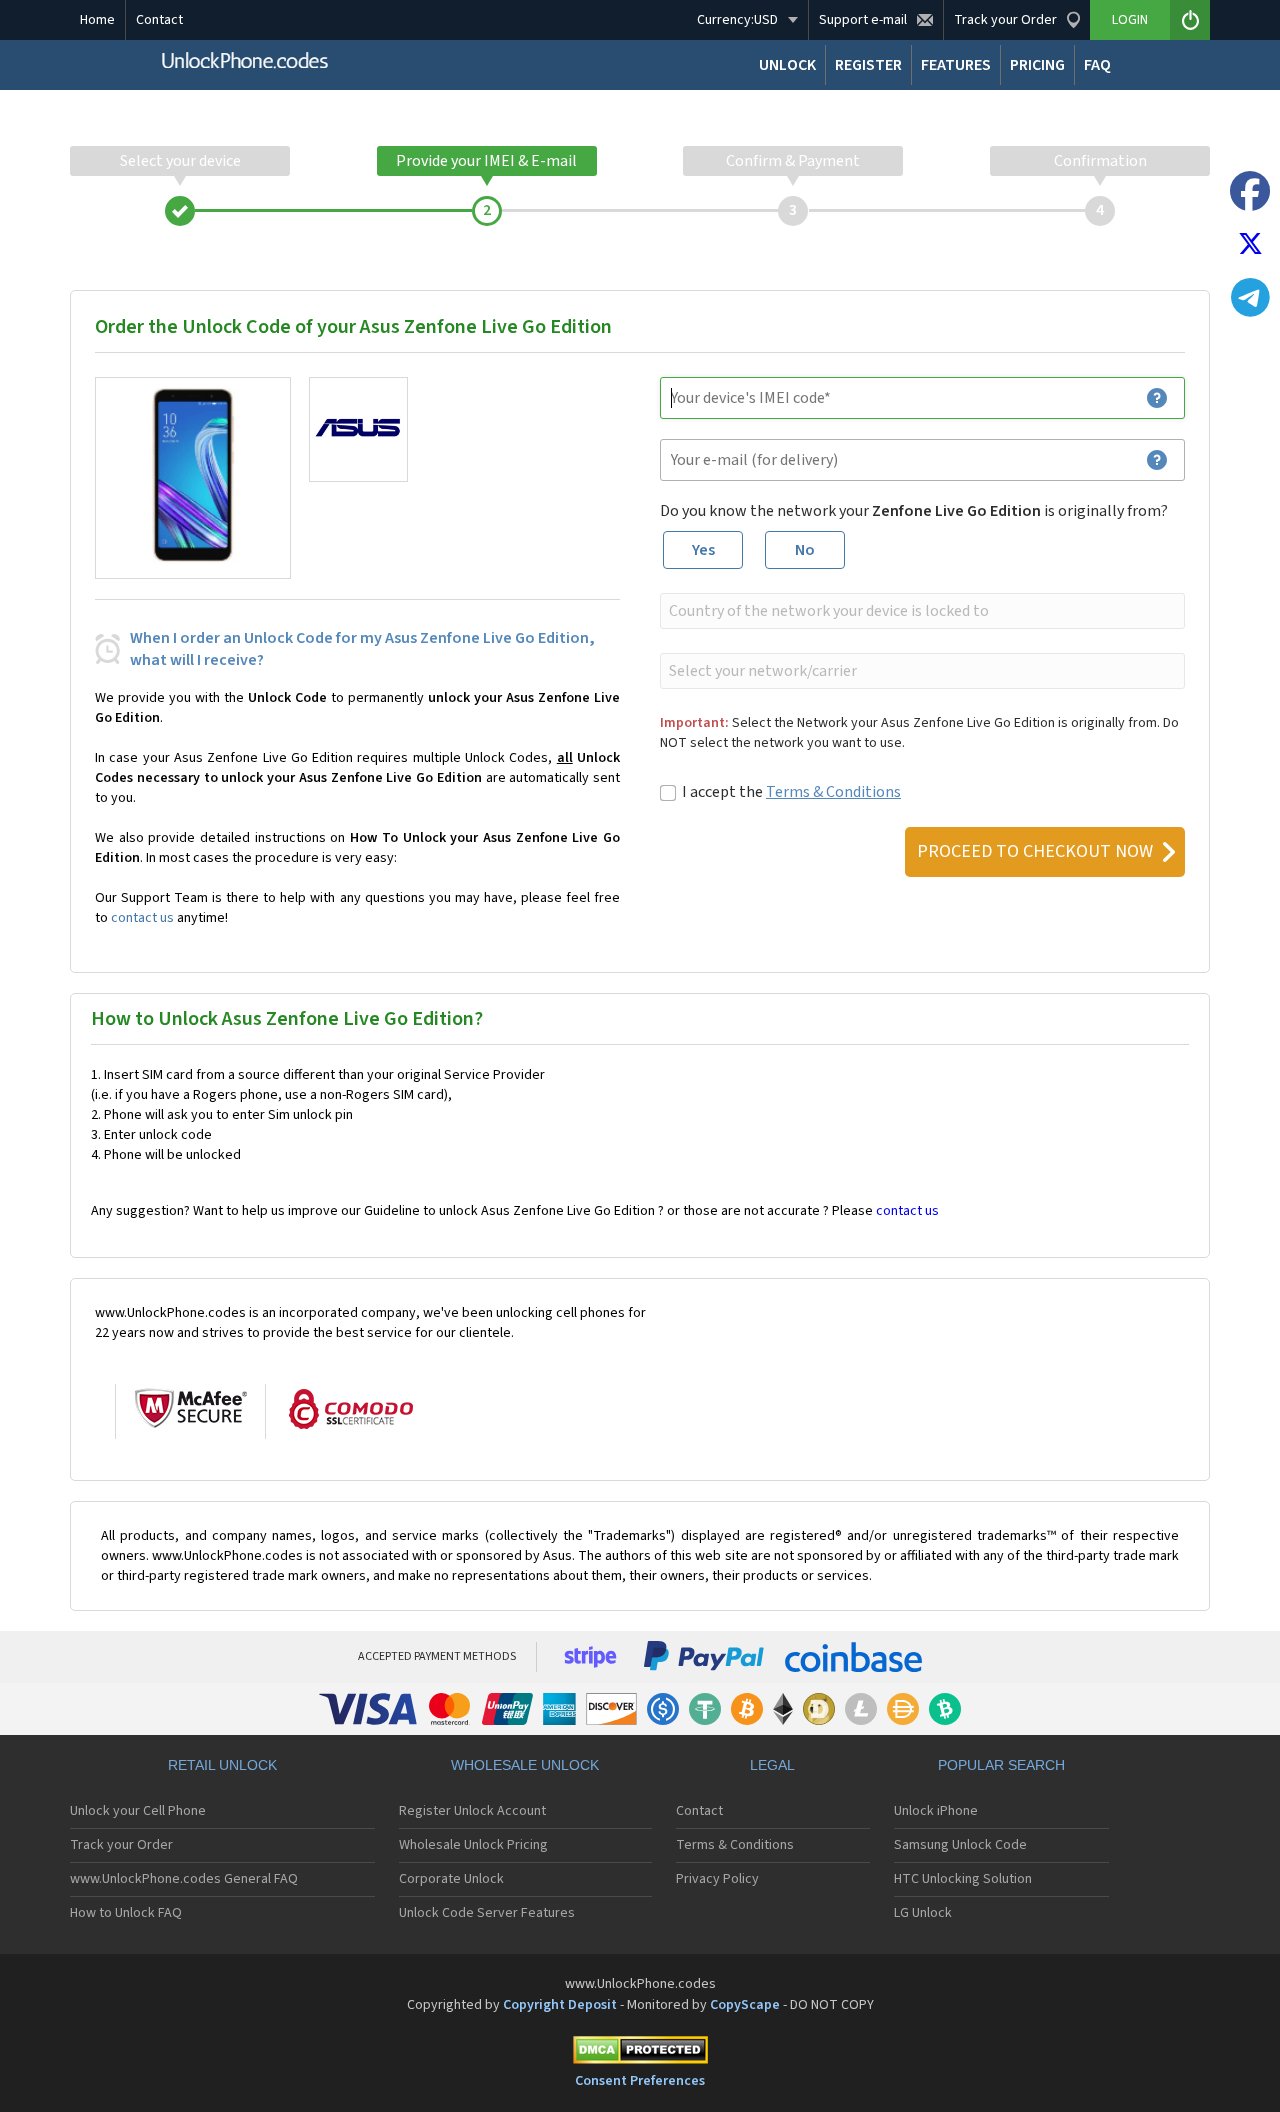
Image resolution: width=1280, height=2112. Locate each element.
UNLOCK (787, 65)
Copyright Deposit (560, 2005)
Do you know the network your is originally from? (914, 511)
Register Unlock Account (472, 1811)
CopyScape (745, 2005)
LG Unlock (923, 1913)
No (805, 550)
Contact (159, 20)
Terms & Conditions (833, 792)
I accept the (791, 792)
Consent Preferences (640, 2081)
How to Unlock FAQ (126, 1913)
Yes (703, 550)
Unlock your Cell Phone (138, 1811)
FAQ (1097, 65)
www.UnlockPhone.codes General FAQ (184, 1879)
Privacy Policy (717, 1879)
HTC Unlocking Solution (963, 1879)
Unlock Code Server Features (487, 1913)
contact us (142, 918)
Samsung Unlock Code (960, 1845)
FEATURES (956, 65)
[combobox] (920, 611)
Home (97, 20)
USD (737, 20)
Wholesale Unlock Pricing (473, 1845)
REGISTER (868, 65)
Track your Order (121, 1845)
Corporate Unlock (451, 1879)
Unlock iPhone (936, 1811)
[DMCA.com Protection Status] (640, 2053)
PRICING (1037, 65)
